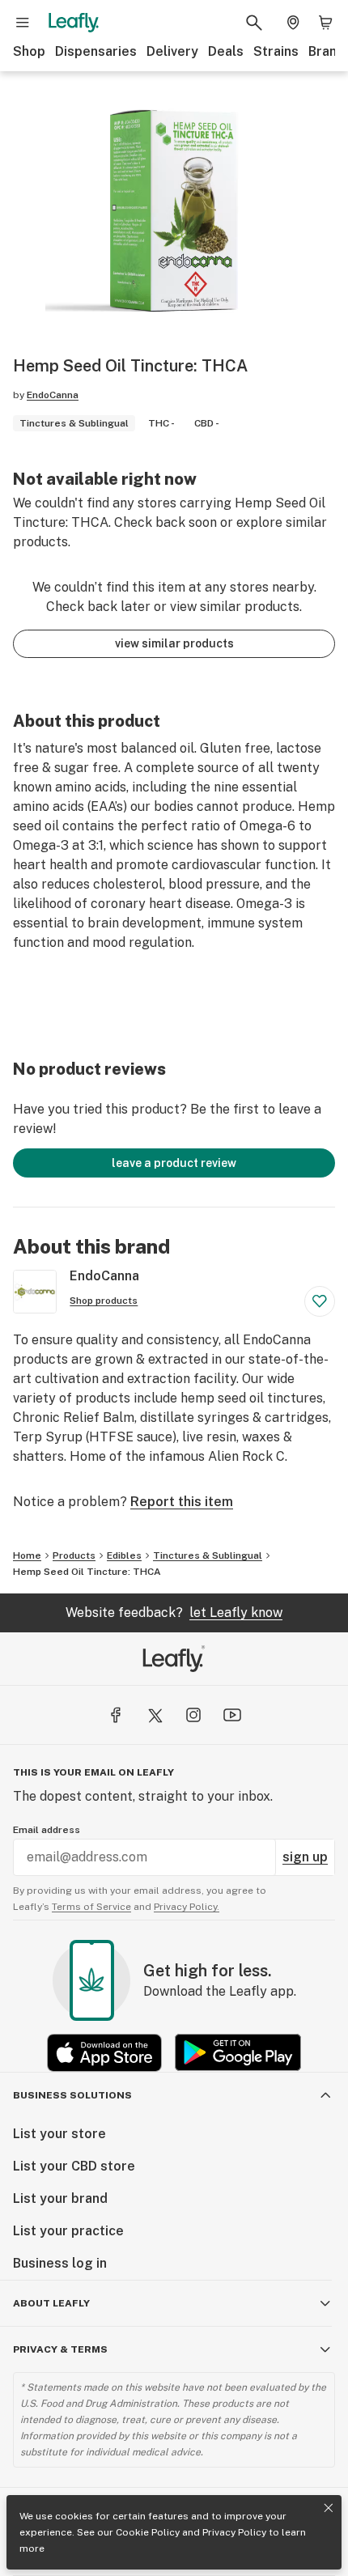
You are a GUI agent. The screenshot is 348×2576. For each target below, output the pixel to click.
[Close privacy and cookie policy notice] (329, 2508)
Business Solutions (72, 2095)
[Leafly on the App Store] (104, 2053)
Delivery (172, 51)
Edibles (124, 1555)
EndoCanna (53, 395)
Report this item (182, 1502)
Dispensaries (96, 51)
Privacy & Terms (60, 2349)
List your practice (68, 2231)
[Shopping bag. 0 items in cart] (325, 23)
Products (74, 1555)
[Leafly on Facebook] (116, 1715)
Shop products (104, 1301)
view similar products (174, 643)
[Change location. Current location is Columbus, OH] (293, 23)
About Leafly (51, 2303)
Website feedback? (174, 1613)
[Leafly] (74, 23)
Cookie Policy (148, 2532)
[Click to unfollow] (320, 1301)
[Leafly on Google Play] (238, 2053)
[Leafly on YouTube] (232, 1715)
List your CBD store (74, 2166)
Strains (276, 51)
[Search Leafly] (254, 23)
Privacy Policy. (187, 1907)
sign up (305, 1857)
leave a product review (174, 1163)
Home (27, 1555)
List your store (59, 2134)
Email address (47, 1830)
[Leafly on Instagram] (193, 1715)
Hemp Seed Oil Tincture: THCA (87, 1572)
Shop (29, 51)
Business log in (60, 2263)
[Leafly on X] (155, 1715)
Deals (226, 51)
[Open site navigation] (23, 23)
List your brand (60, 2198)
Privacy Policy (234, 2532)
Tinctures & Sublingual (208, 1555)
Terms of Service (91, 1907)
